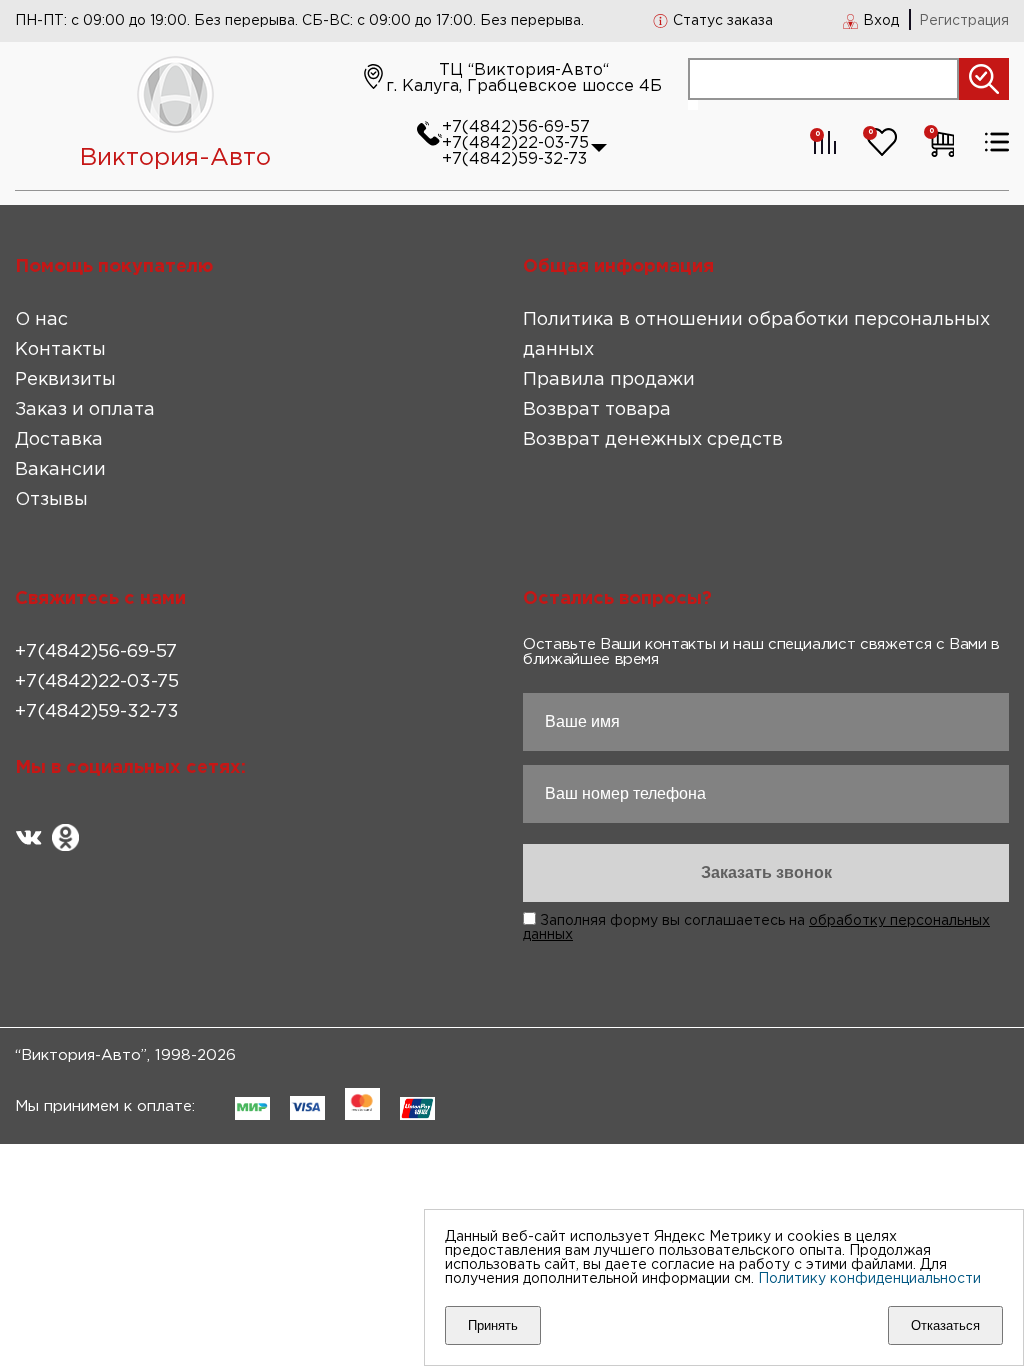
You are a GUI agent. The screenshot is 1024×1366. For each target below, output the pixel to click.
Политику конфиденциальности (869, 1279)
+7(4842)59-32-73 (514, 159)
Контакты (60, 350)
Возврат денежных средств (653, 440)
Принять (493, 1325)
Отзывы (51, 500)
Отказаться (945, 1325)
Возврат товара (597, 410)
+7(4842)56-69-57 (516, 127)
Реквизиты (65, 380)
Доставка (59, 440)
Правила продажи (609, 380)
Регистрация (964, 21)
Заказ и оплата (85, 410)
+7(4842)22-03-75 (515, 143)
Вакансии (60, 470)
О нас (41, 320)
